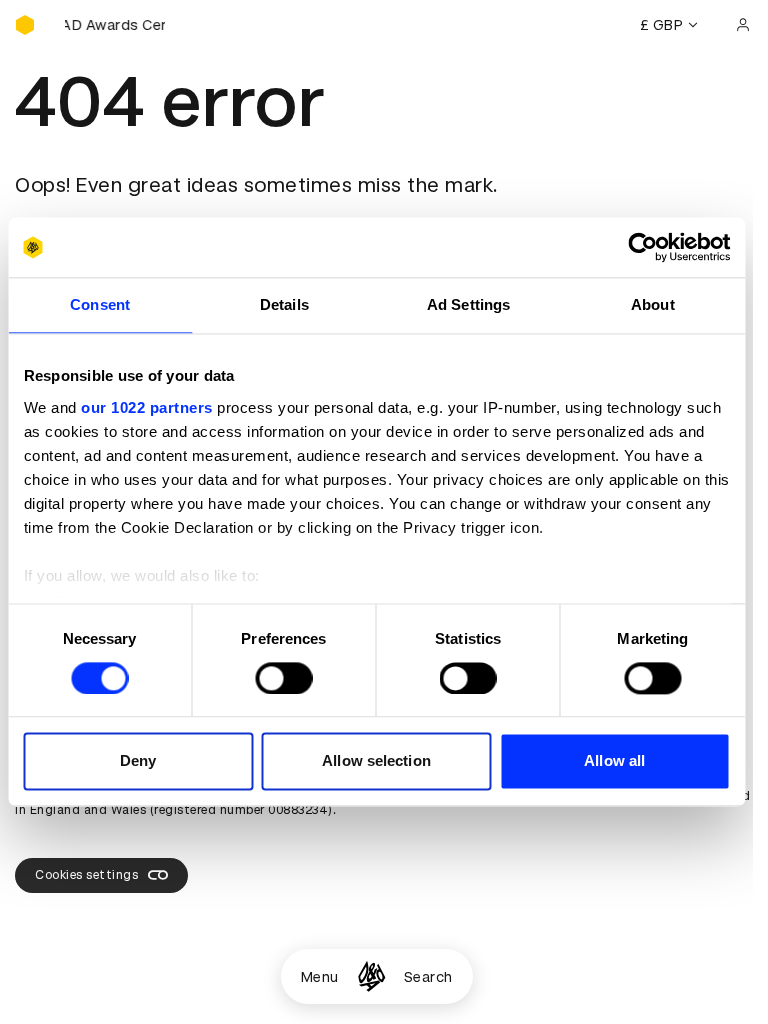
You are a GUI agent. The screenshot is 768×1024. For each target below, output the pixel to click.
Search (428, 977)
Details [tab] (284, 304)
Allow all (614, 761)
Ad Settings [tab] (468, 304)
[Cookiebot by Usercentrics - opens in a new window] (642, 247)
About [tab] (653, 304)
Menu (320, 977)
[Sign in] (743, 25)
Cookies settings (86, 875)
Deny (138, 761)
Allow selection (376, 761)
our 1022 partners (147, 407)
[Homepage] (371, 976)
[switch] (283, 678)
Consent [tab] (100, 304)
